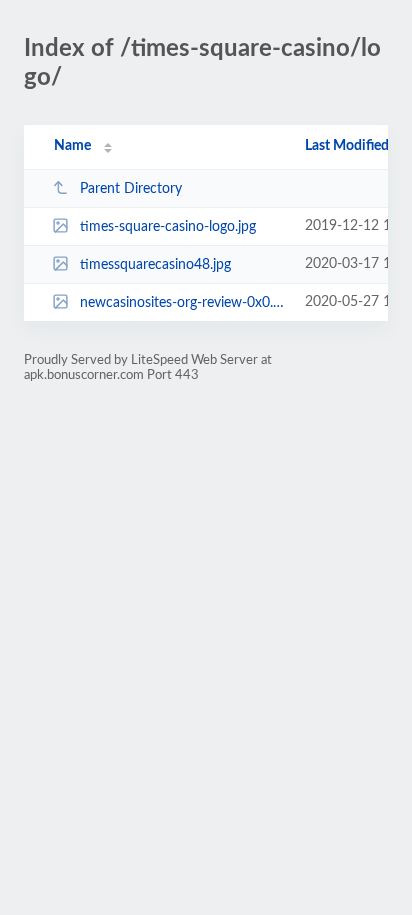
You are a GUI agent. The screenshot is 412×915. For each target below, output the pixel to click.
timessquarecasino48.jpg (155, 265)
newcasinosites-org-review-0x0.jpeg (183, 303)
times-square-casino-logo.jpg (168, 227)
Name (72, 146)
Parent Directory (131, 189)
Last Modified (347, 146)
